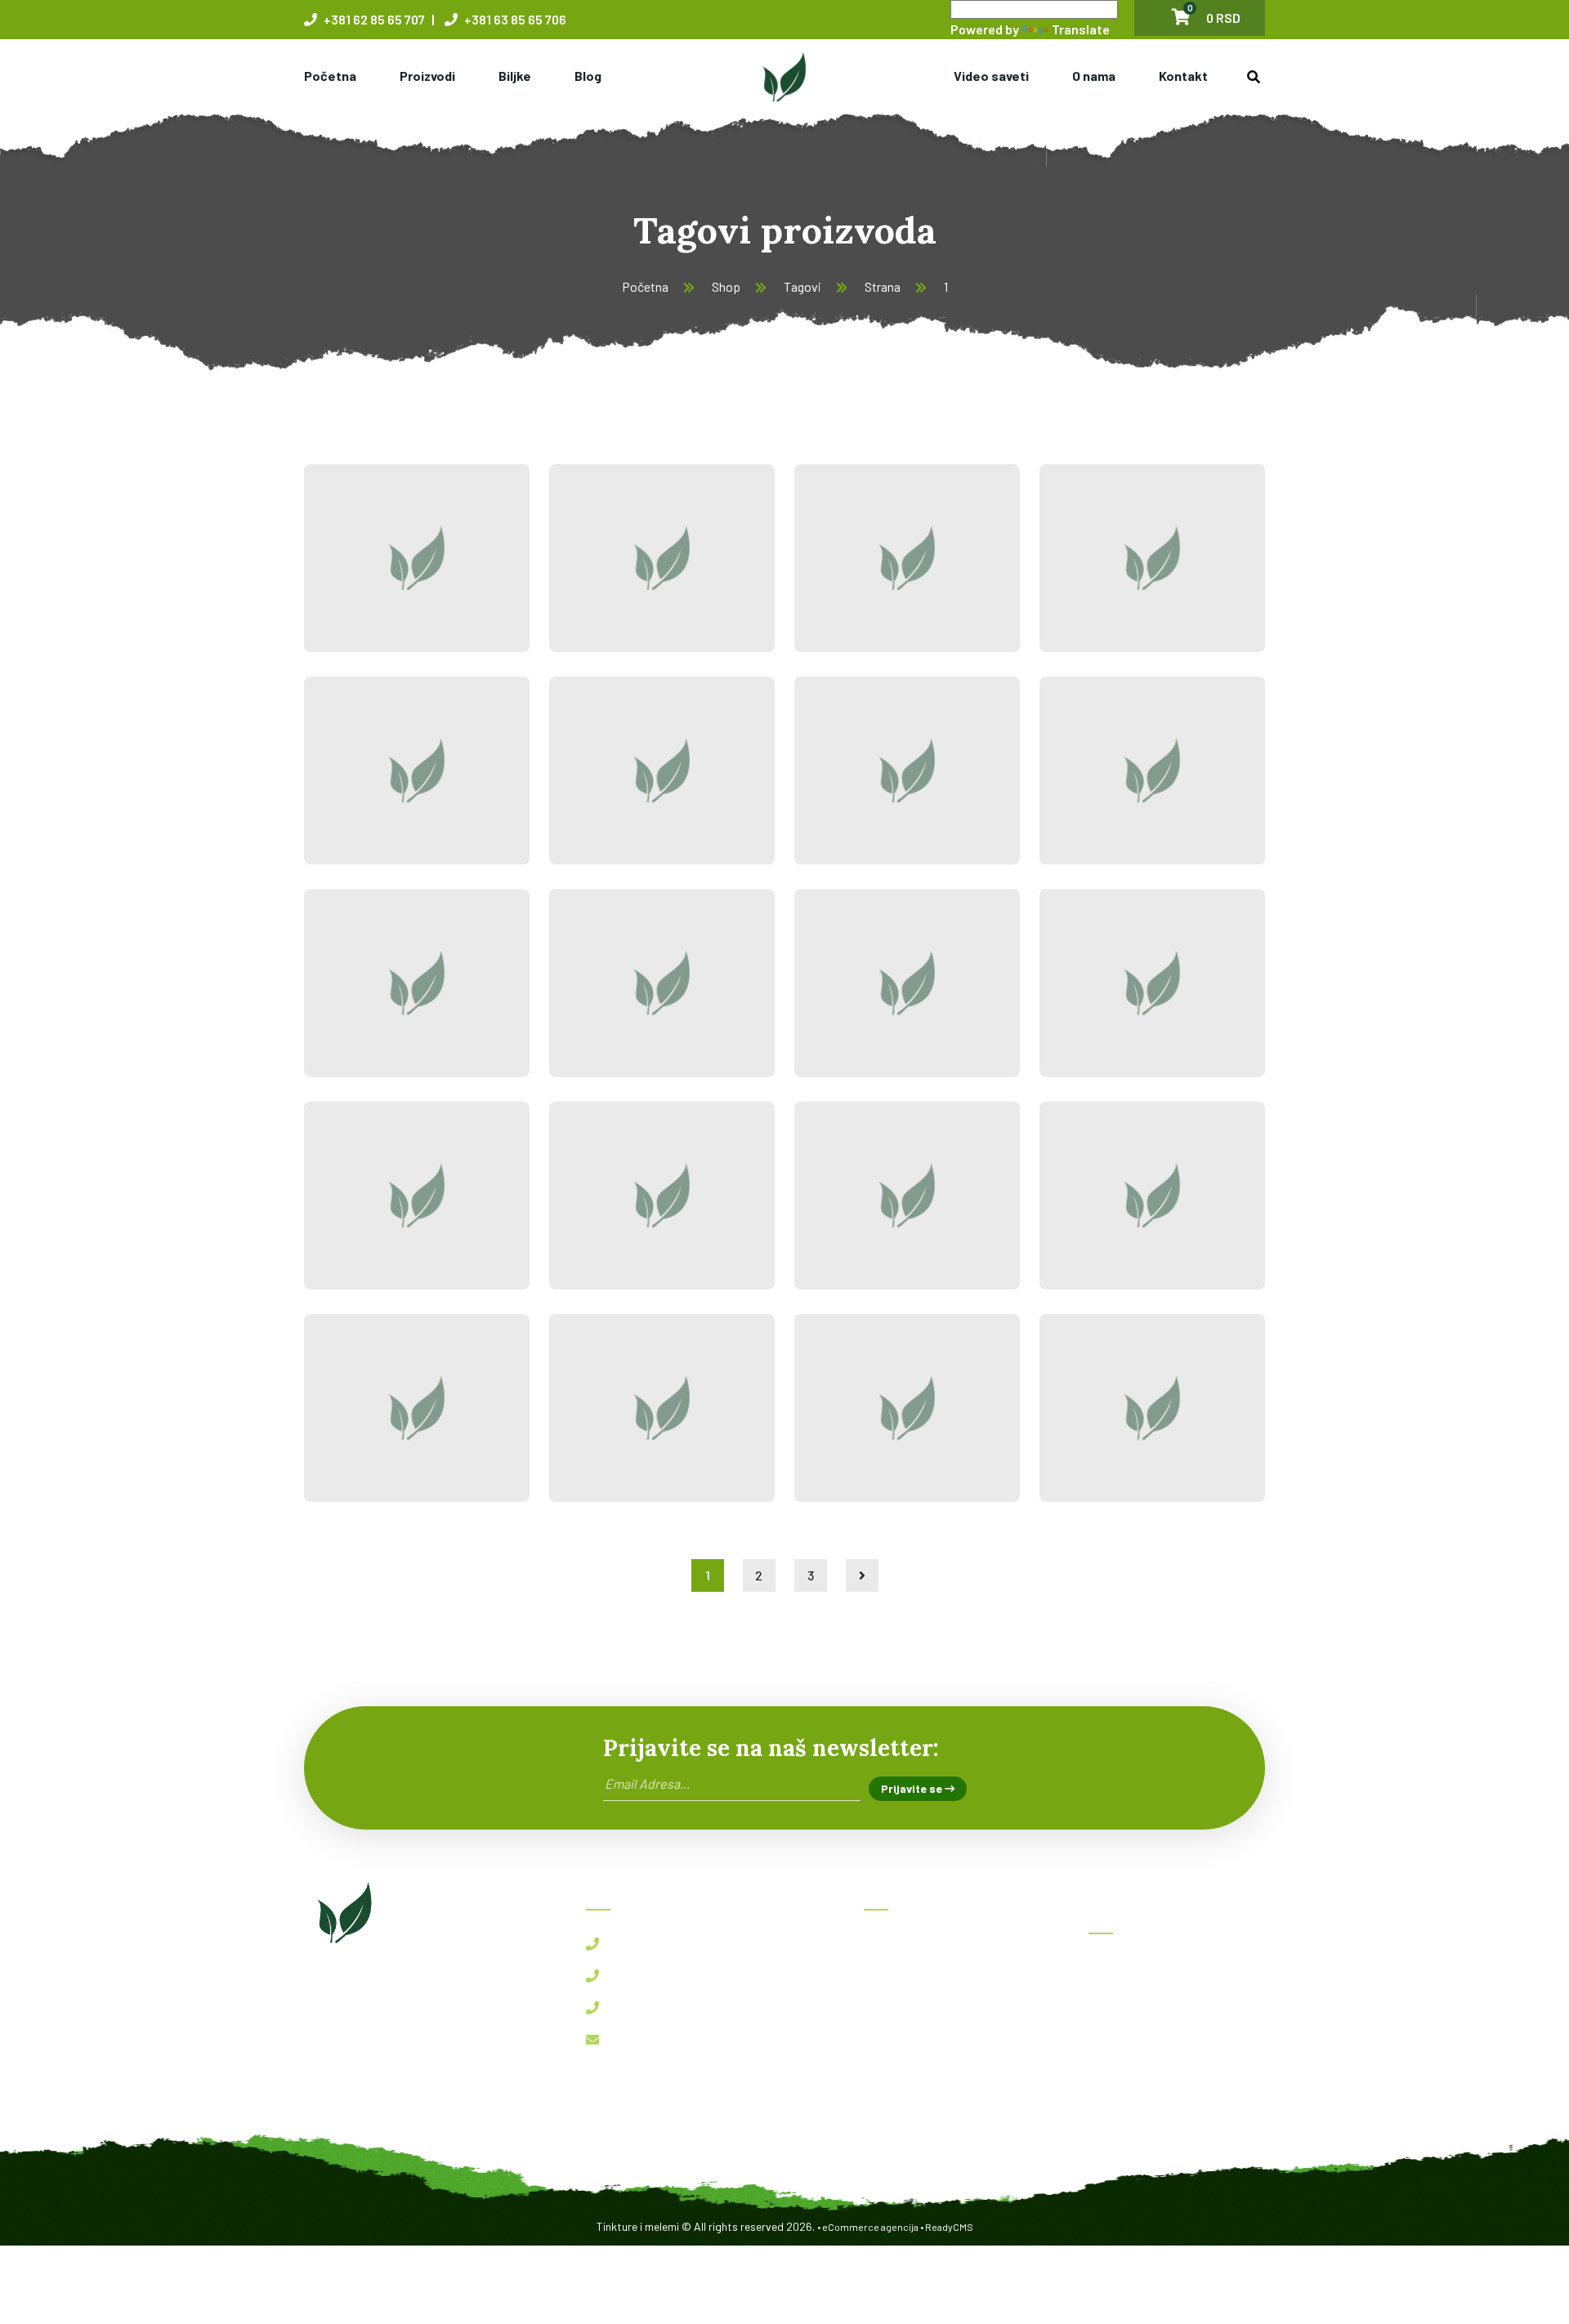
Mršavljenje (1122, 580)
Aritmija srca (1128, 1218)
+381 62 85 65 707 (373, 19)
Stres (601, 1430)
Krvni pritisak (859, 1206)
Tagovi (802, 286)
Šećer (603, 1005)
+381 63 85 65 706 (514, 19)
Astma (1097, 1430)
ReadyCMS (949, 2227)
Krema (853, 1005)
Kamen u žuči (638, 580)
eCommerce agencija (870, 2227)
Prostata (861, 580)
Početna (330, 76)
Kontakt (1183, 76)
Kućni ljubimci (861, 781)
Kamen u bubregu (372, 569)
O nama (1094, 76)
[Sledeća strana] (862, 1575)
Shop (726, 286)
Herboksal (1128, 1968)
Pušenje (369, 1005)
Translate (1081, 29)
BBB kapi (1126, 2004)
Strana (883, 286)
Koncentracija (1131, 1005)
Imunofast (1129, 2040)
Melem (608, 793)
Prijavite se (913, 1788)
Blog (588, 76)
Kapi (1089, 793)
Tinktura (373, 793)
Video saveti (991, 76)
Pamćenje (376, 1218)
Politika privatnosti (929, 2124)
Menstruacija (637, 1218)
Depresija (376, 1430)
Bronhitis (867, 1430)
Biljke (515, 76)
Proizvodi (427, 76)
